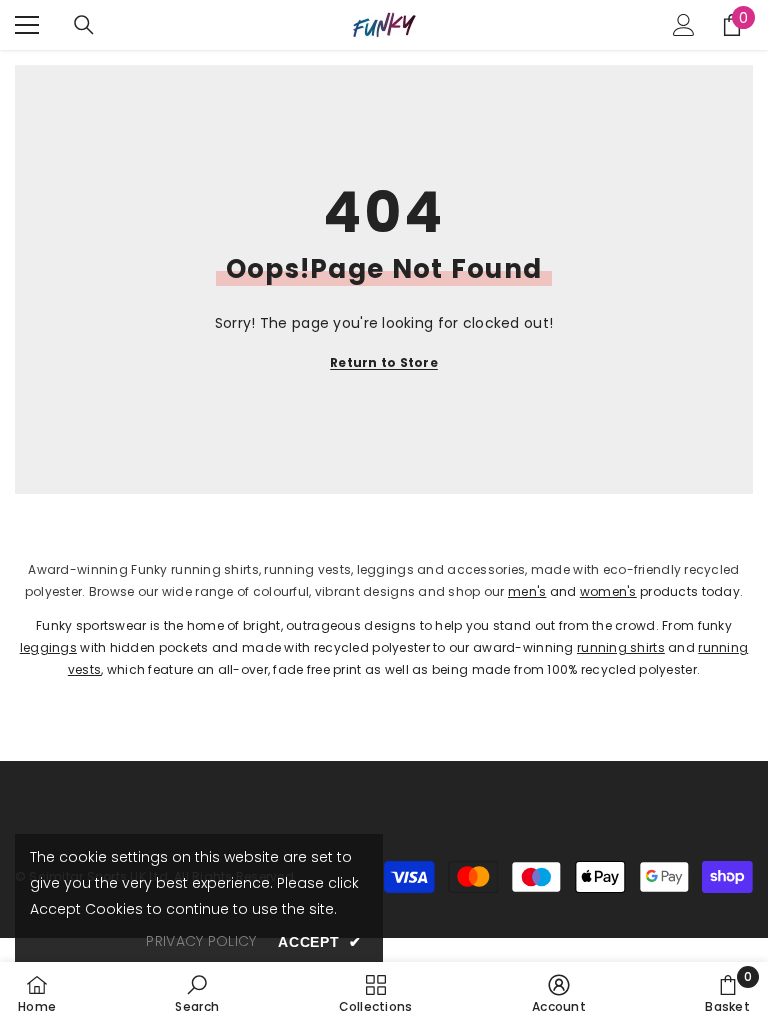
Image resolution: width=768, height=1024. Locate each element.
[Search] (84, 25)
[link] (197, 993)
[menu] (27, 25)
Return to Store (384, 362)
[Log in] (684, 25)
